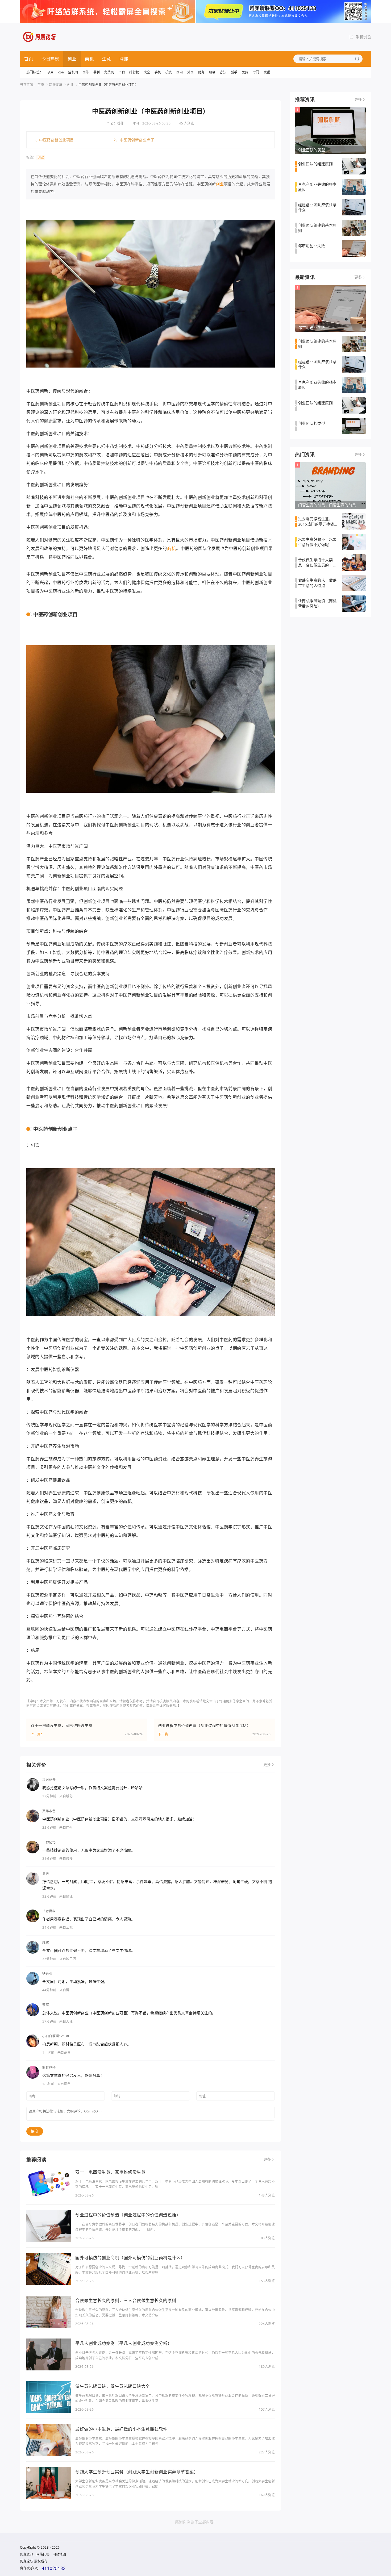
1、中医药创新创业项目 (53, 140)
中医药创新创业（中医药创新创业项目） (108, 85)
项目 (51, 72)
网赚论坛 (27, 2561)
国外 (86, 72)
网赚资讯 (27, 2554)
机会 (212, 72)
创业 (72, 59)
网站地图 (59, 2554)
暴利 (97, 72)
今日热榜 (50, 59)
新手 (234, 72)
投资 (169, 72)
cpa (61, 72)
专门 (256, 72)
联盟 (267, 72)
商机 (89, 59)
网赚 (124, 59)
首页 (29, 59)
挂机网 (73, 72)
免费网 (109, 72)
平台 (122, 72)
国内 (180, 72)
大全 (147, 72)
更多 (267, 1765)
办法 (223, 72)
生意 (107, 59)
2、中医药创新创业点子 (134, 140)
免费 (245, 72)
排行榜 (134, 72)
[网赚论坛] (40, 37)
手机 (158, 72)
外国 (191, 72)
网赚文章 (56, 85)
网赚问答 (43, 2554)
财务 (201, 72)
